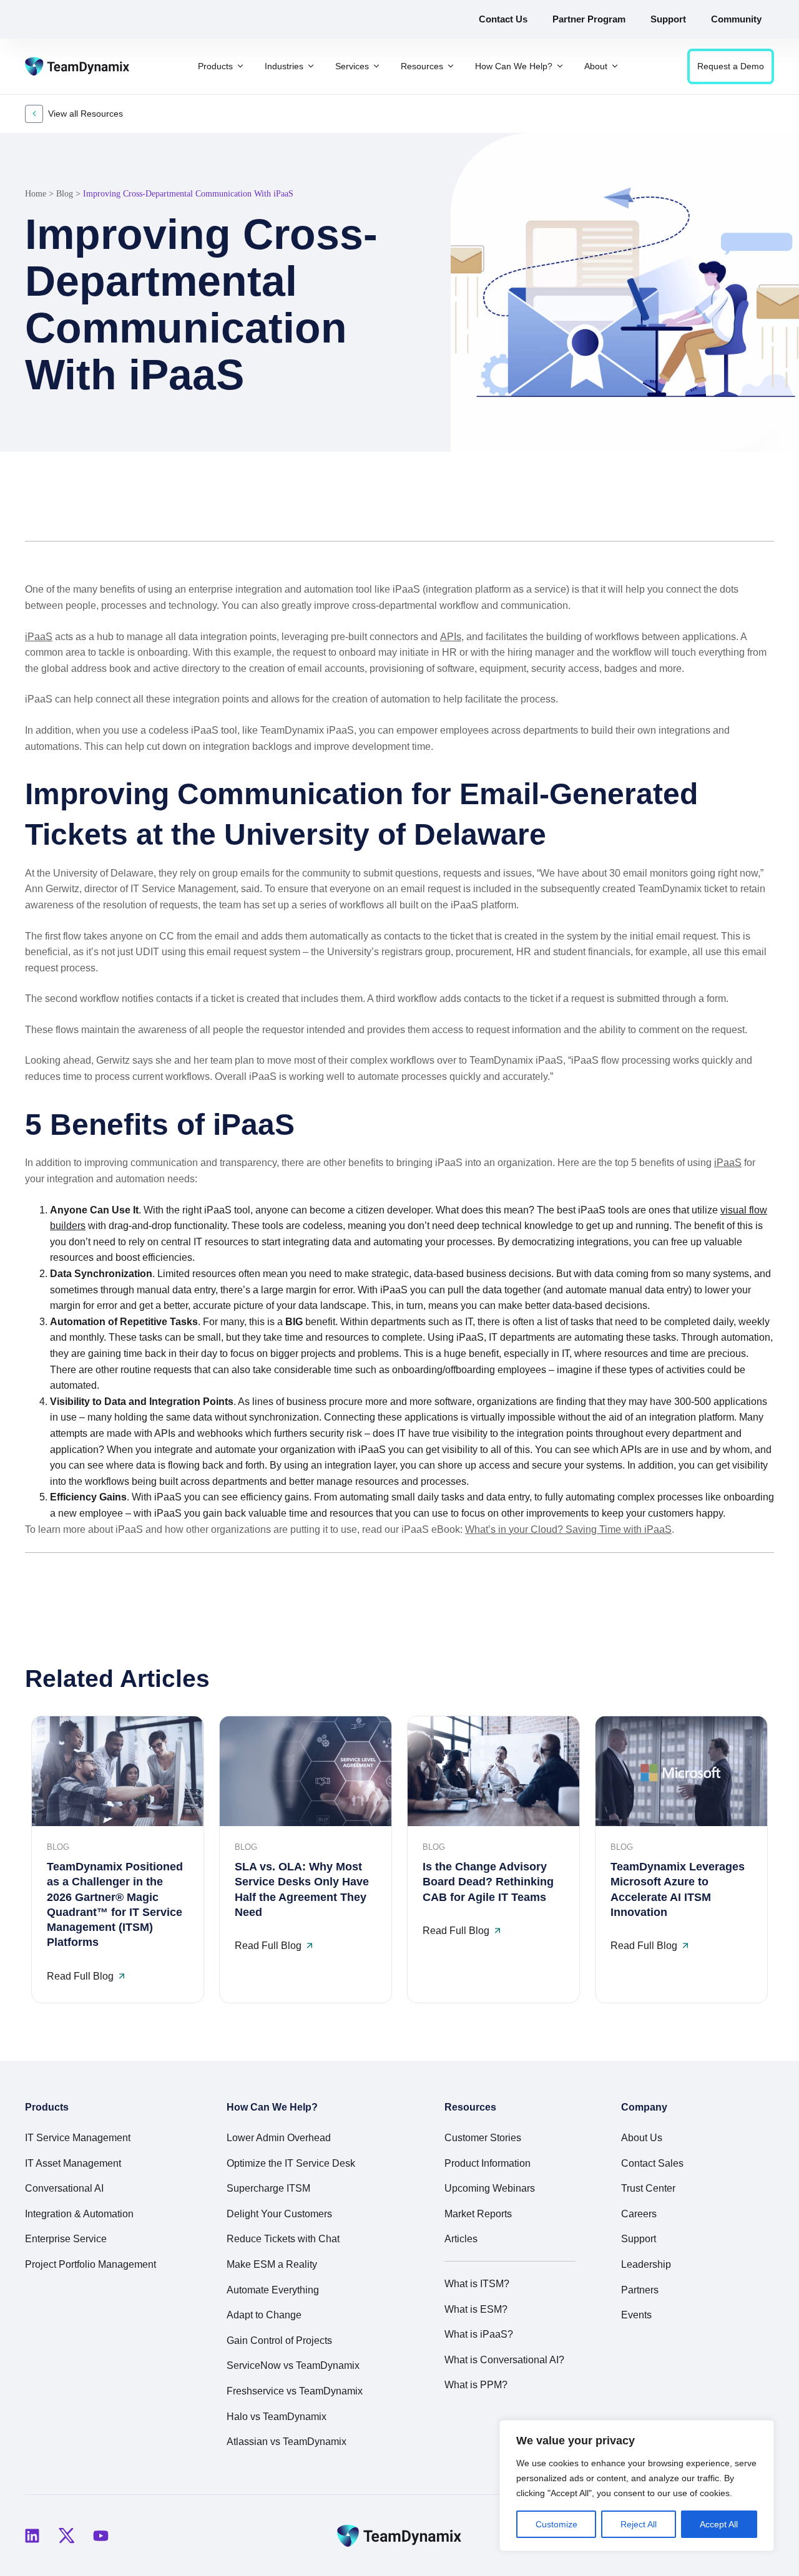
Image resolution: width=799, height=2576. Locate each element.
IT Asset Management (73, 2163)
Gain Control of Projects (279, 2340)
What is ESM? (476, 2309)
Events (636, 2315)
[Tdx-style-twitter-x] (66, 2535)
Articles (461, 2239)
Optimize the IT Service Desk (291, 2163)
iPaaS (39, 637)
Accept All (719, 2524)
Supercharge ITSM (268, 2188)
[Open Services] (376, 66)
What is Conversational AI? (504, 2360)
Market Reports (478, 2214)
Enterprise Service (66, 2239)
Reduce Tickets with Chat (283, 2239)
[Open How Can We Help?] (560, 66)
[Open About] (615, 66)
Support (639, 2239)
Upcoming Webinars (490, 2188)
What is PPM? (476, 2385)
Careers (639, 2214)
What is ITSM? (477, 2284)
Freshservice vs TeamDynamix (295, 2391)
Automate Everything (273, 2290)
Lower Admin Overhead (279, 2138)
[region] (637, 2486)
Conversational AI (64, 2188)
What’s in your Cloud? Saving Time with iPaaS (568, 1529)
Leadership (646, 2264)
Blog (65, 194)
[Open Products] (240, 66)
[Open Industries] (311, 66)
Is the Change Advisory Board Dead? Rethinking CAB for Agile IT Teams (488, 1882)
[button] (704, 512)
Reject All (639, 2524)
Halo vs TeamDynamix (277, 2417)
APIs (451, 637)
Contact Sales (652, 2163)
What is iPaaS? (479, 2334)
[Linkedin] (32, 2535)
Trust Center (648, 2188)
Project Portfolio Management (91, 2264)
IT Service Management (78, 2138)
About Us (642, 2138)
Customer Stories (483, 2138)
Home (36, 194)
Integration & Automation (79, 2214)
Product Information (488, 2163)
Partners (640, 2290)
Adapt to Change (264, 2315)
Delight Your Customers (279, 2214)
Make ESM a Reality (272, 2264)
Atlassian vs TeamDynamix (287, 2442)
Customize (556, 2524)
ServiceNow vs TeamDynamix (293, 2365)
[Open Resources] (451, 66)
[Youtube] (100, 2535)
